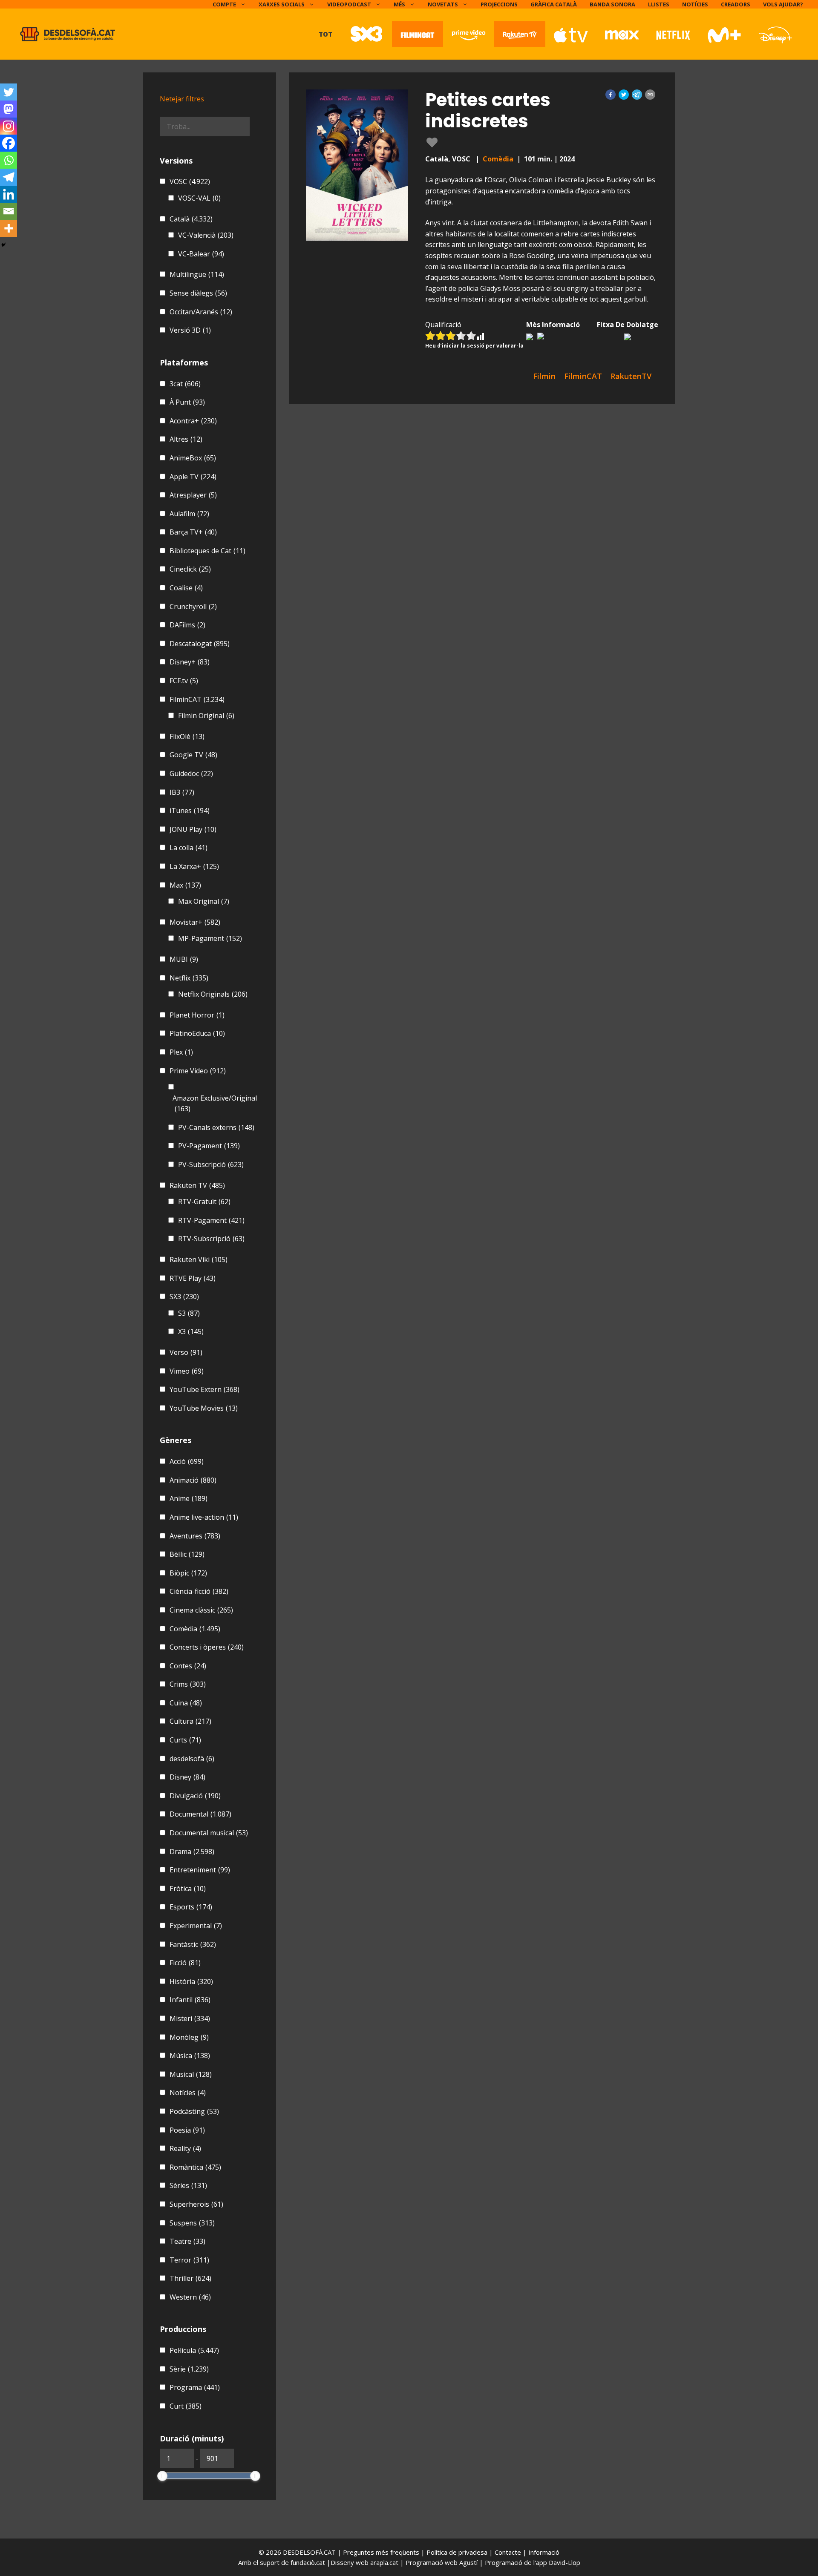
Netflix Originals (213, 994)
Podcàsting (194, 2111)
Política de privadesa (458, 2552)
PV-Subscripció (211, 1164)
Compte (224, 4)
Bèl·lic (187, 1554)
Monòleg (189, 2037)
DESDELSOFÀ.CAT (309, 2552)
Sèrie (189, 2369)
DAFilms (187, 625)
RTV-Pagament (211, 1220)
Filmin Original (206, 716)
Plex (181, 1052)
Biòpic (188, 1573)
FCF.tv (184, 681)
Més (399, 4)
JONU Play (193, 829)
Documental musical (209, 1833)
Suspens (192, 2223)
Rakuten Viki (199, 1259)
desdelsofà (192, 1759)
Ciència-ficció (199, 1591)
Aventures (195, 1536)
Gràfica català (554, 4)
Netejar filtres (182, 99)
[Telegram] (9, 177)
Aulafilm (189, 514)
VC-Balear (201, 254)
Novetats (443, 4)
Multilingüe (197, 274)
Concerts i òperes (207, 1647)
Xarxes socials (282, 4)
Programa (195, 2387)
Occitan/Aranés (201, 312)
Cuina (186, 1703)
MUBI (184, 959)
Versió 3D (190, 330)
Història (191, 1981)
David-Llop (565, 2562)
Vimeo (187, 1371)
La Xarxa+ (194, 866)
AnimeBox (193, 458)
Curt (186, 2406)
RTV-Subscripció (211, 1239)
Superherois (196, 2204)
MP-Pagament (210, 938)
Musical (191, 2074)
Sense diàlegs (198, 293)
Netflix (189, 978)
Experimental (196, 1926)
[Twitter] (9, 92)
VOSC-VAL (199, 198)
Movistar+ (195, 922)
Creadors (736, 4)
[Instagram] (9, 126)
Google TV (193, 755)
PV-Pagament (209, 1146)
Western (190, 2297)
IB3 (182, 792)
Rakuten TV (197, 1185)
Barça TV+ (193, 532)
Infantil (190, 2000)
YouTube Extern (204, 1389)
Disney (187, 1777)
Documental (200, 1814)
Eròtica (188, 1889)
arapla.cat (384, 2562)
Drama (192, 1851)
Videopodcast (349, 4)
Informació (544, 2552)
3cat (185, 384)
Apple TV (193, 477)
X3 (191, 1331)
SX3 (184, 1297)
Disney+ (190, 662)
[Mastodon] (9, 109)
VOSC (190, 181)
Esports (191, 1907)
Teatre (187, 2241)
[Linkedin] (9, 194)
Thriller (190, 2278)
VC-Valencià (206, 235)
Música (190, 2056)
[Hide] (3, 245)
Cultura (190, 1721)
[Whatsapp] (9, 160)
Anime (189, 1498)
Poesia (187, 2130)
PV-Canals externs (216, 1127)
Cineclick (190, 569)
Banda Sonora (612, 4)
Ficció (185, 1963)
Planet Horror (197, 1015)
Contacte (509, 2552)
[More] (9, 228)
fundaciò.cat (308, 2562)
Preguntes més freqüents (382, 2552)
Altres (186, 439)
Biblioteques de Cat (207, 551)
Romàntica (195, 2167)
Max (185, 885)
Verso (186, 1352)
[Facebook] (9, 143)
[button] (611, 95)
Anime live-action (204, 1517)
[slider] (162, 2476)
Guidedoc (191, 773)
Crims (188, 1684)
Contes (188, 1666)
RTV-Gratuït (204, 1202)
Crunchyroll (193, 607)
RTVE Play (193, 1278)
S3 (189, 1313)
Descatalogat (200, 644)
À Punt (187, 402)
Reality (185, 2148)
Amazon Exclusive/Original (215, 1104)
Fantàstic (193, 1944)
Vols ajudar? (783, 4)
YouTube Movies (204, 1408)
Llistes (659, 4)
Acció (187, 1461)
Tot (325, 34)
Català (191, 219)
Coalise (186, 588)
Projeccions (499, 4)
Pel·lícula (194, 2350)
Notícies (695, 4)
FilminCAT (197, 699)
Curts (185, 1740)
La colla (189, 848)
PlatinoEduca (197, 1033)
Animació (193, 1480)
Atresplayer (193, 495)
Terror (189, 2260)
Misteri (190, 2018)
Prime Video (198, 1071)
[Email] (9, 211)
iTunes (190, 811)
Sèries (188, 2185)
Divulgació (195, 1796)
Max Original (204, 901)
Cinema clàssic (201, 1610)
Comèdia (498, 159)
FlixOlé (187, 736)
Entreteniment (200, 1870)
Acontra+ (193, 421)
